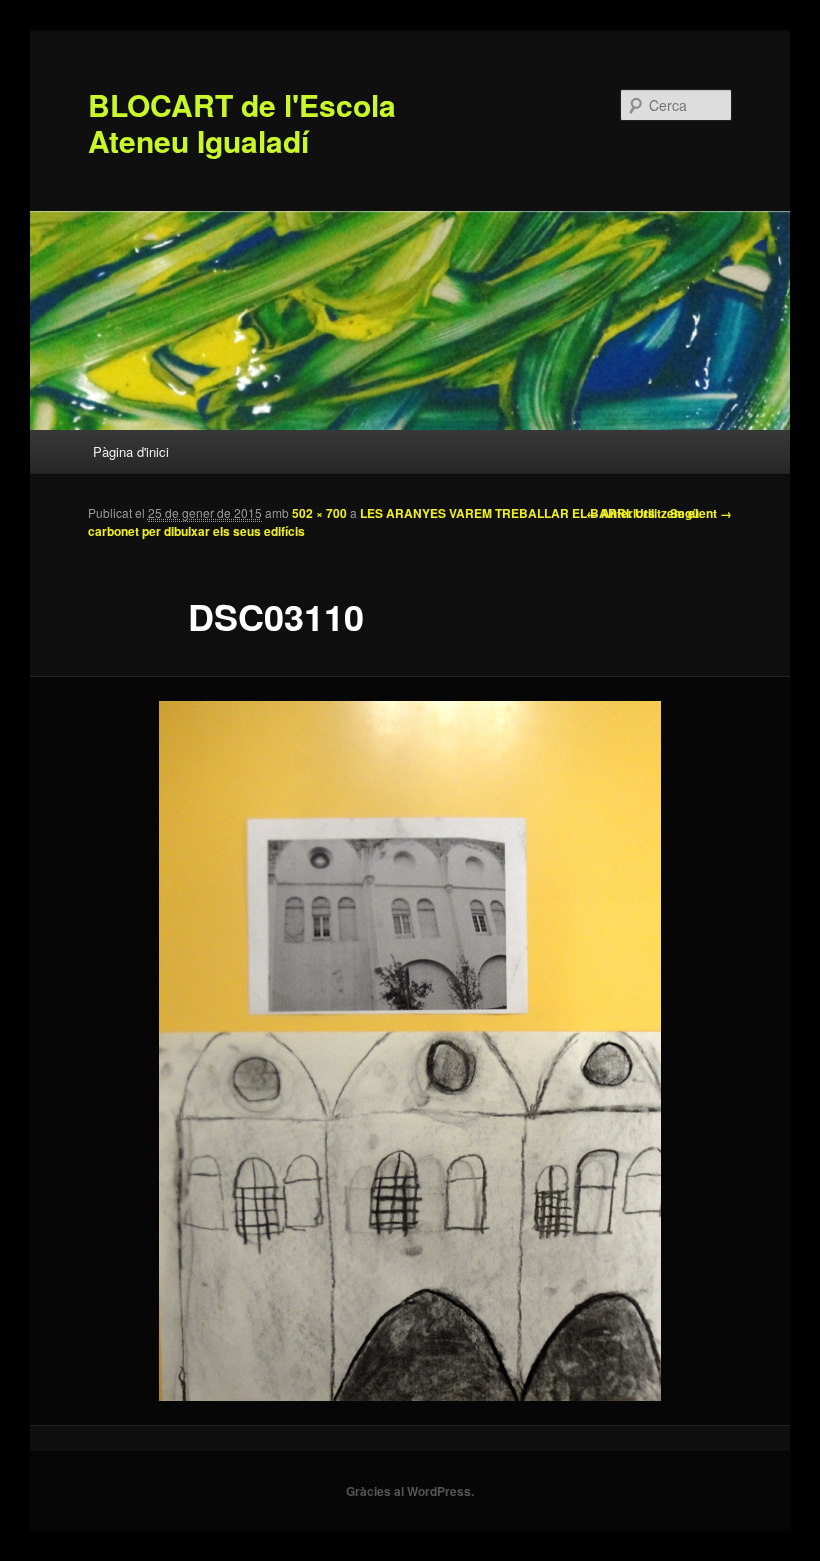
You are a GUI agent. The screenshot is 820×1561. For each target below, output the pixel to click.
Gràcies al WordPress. (410, 1491)
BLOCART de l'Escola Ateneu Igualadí (242, 122)
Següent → (701, 513)
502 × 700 (319, 513)
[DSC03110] (410, 1051)
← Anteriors (620, 513)
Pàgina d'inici (131, 451)
